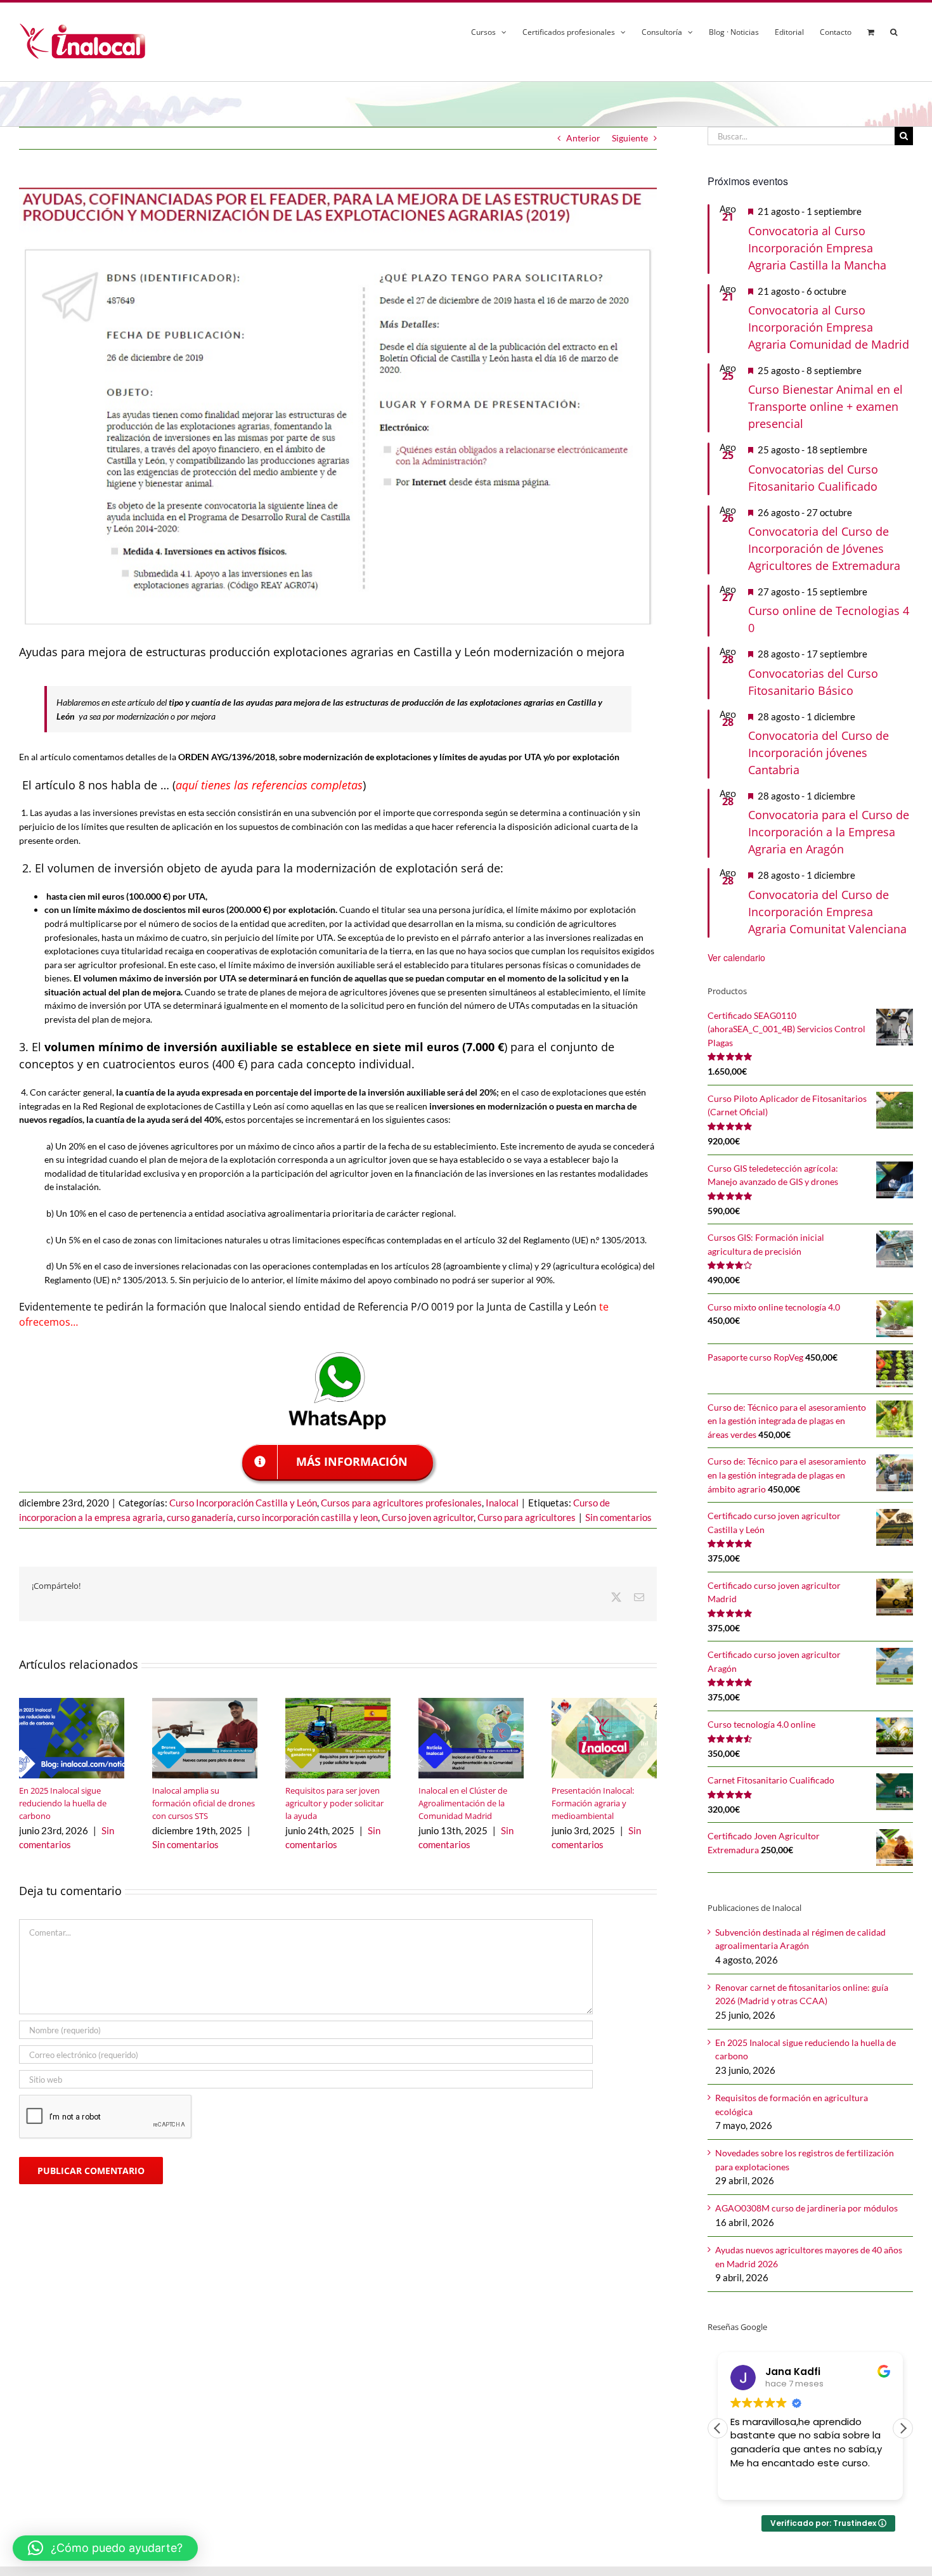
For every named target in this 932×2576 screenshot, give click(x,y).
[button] (894, 30)
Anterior (583, 138)
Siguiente (630, 138)
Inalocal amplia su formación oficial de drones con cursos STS (204, 1803)
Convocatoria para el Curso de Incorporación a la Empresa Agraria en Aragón (829, 832)
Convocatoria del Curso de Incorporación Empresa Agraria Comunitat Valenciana (827, 912)
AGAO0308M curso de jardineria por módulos (806, 2208)
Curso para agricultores (527, 1517)
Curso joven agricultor (428, 1517)
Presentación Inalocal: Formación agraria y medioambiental (593, 1803)
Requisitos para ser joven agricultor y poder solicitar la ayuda (334, 1803)
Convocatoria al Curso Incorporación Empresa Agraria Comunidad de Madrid (829, 327)
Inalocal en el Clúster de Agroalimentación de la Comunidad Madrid (463, 1803)
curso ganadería (200, 1517)
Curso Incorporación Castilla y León (243, 1503)
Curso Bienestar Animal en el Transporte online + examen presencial (825, 406)
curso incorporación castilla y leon (307, 1517)
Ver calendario (736, 957)
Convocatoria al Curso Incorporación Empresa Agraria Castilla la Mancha (817, 248)
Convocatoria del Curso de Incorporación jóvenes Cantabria (819, 753)
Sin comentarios (618, 1517)
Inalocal (502, 1503)
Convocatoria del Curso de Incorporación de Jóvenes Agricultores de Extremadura (824, 548)
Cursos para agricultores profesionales (401, 1503)
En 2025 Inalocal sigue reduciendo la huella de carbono (63, 1803)
